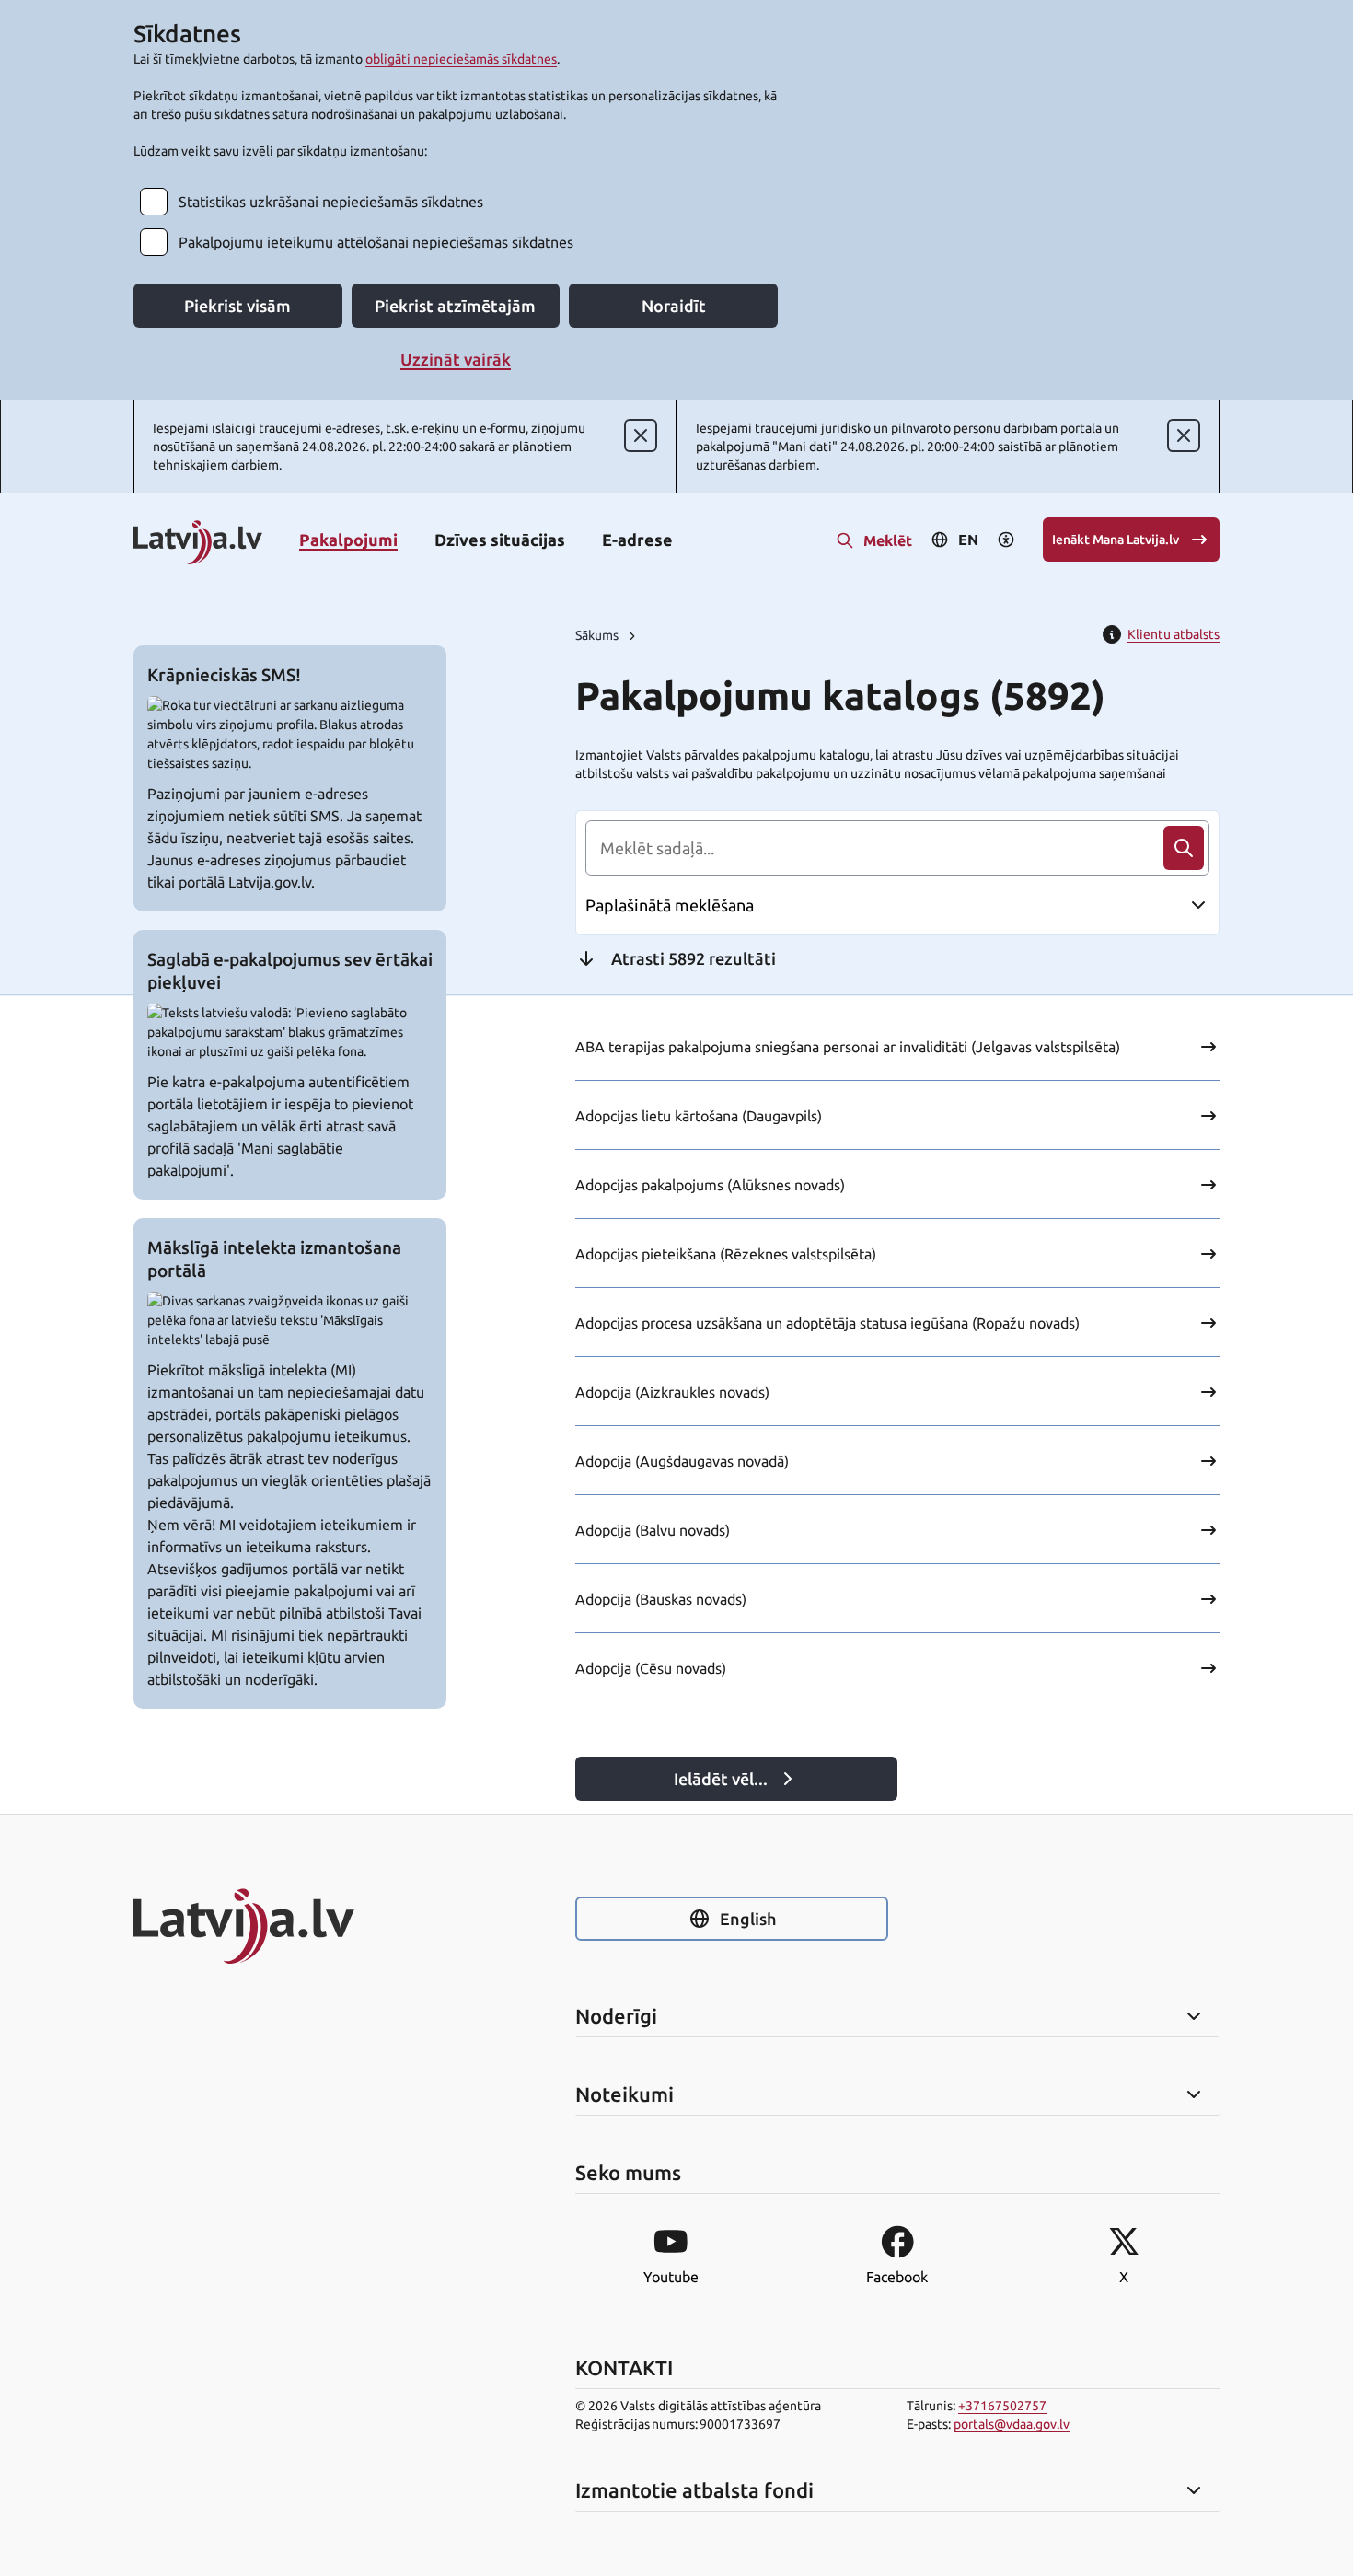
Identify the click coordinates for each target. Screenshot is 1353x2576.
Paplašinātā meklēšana (670, 905)
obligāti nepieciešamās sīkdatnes (461, 59)
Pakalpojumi (348, 540)
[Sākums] (290, 1926)
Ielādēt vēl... (721, 1779)
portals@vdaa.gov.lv (1012, 2424)
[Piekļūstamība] (1006, 540)
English (748, 1919)
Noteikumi (624, 2094)
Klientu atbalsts (1174, 634)
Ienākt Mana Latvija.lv (1116, 540)
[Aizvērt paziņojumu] (641, 435)
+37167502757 (1002, 2406)
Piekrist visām (237, 306)
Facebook (897, 2277)
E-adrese (637, 540)
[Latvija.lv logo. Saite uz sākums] (198, 544)
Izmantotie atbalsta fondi (694, 2490)
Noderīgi (616, 2016)
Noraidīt (674, 306)
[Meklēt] (1184, 848)
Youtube (671, 2277)
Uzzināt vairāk (456, 359)
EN (968, 540)
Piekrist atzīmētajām (455, 306)
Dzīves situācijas (500, 540)
